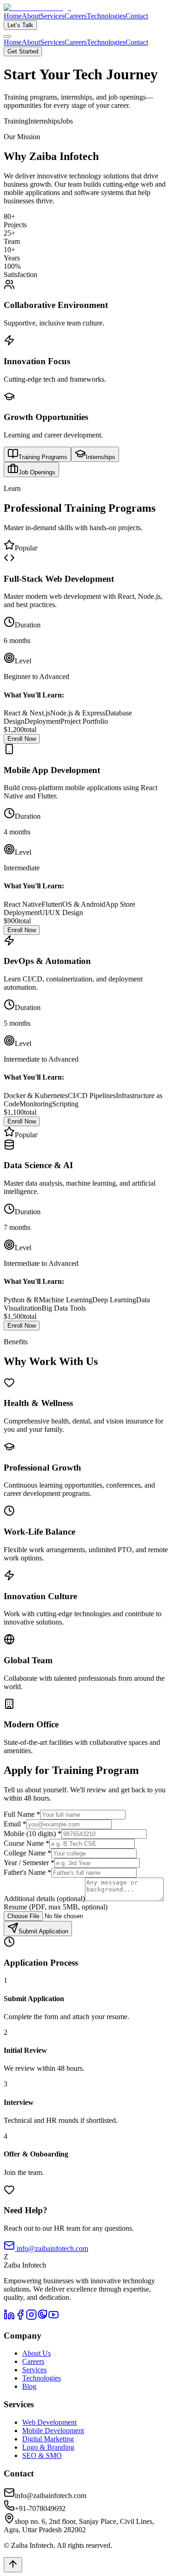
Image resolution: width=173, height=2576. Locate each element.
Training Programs (43, 457)
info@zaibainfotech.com (51, 2248)
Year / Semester (29, 1863)
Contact (137, 16)
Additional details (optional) (44, 1899)
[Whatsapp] (42, 2318)
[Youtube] (54, 2318)
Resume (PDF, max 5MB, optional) (56, 1907)
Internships (101, 457)
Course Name (27, 1843)
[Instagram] (31, 2318)
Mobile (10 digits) (33, 1834)
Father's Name (27, 1872)
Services (52, 16)
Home (13, 16)
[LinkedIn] (9, 2318)
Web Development (49, 2422)
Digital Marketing (48, 2439)
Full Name (22, 1814)
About (31, 16)
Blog (29, 2386)
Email (15, 1824)
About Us (36, 2353)
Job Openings (37, 472)
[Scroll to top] (13, 2565)
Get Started (23, 51)
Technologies (106, 16)
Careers (76, 16)
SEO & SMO (42, 2455)
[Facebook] (20, 2318)
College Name (27, 1853)
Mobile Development (53, 2431)
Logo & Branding (48, 2447)
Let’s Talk (20, 25)
